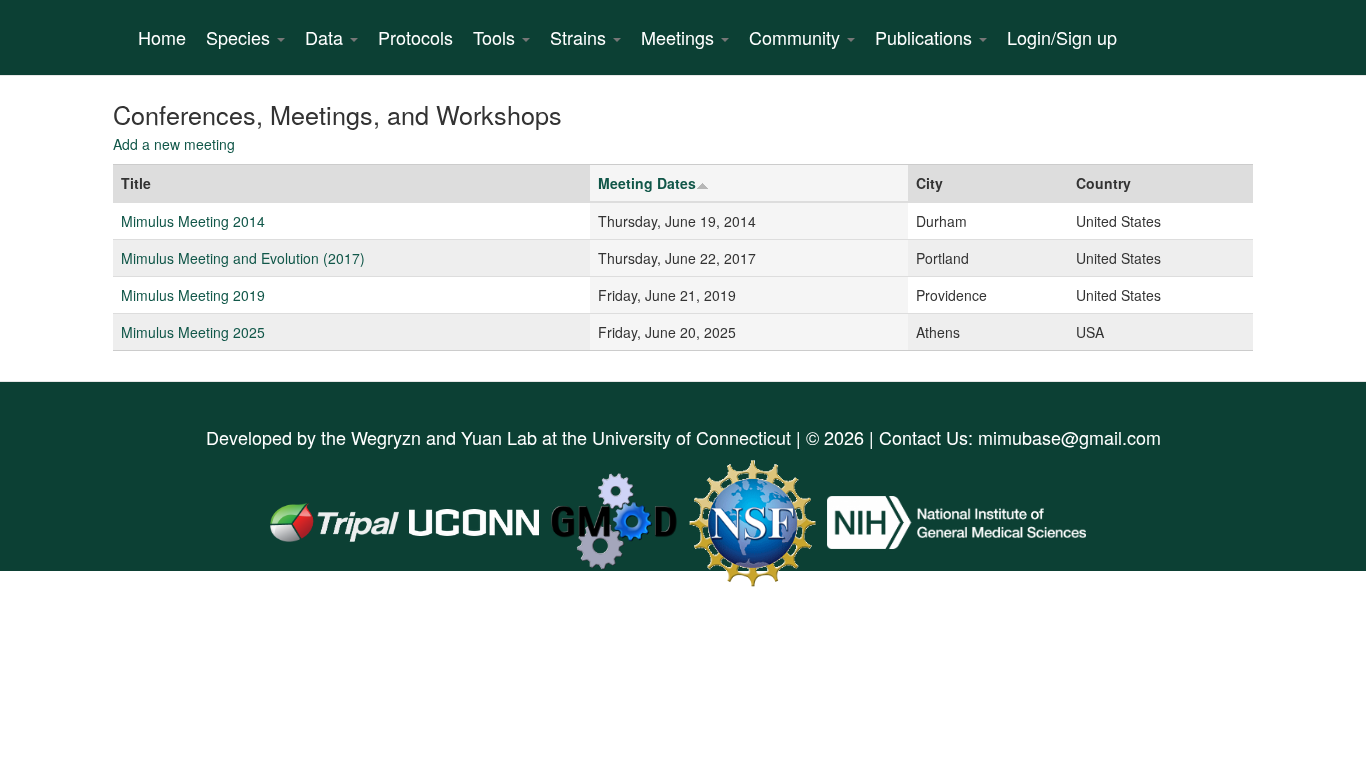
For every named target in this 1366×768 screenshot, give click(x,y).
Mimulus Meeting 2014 (193, 221)
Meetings (680, 37)
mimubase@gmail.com (1069, 437)
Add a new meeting (174, 144)
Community (797, 37)
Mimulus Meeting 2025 (193, 332)
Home (162, 37)
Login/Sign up (1062, 37)
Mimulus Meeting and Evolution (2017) (243, 258)
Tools (496, 37)
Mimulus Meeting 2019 (193, 295)
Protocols (415, 37)
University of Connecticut (691, 437)
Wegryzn (386, 437)
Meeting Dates (647, 183)
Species (240, 37)
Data (326, 37)
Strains (580, 37)
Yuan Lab (499, 437)
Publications (926, 37)
